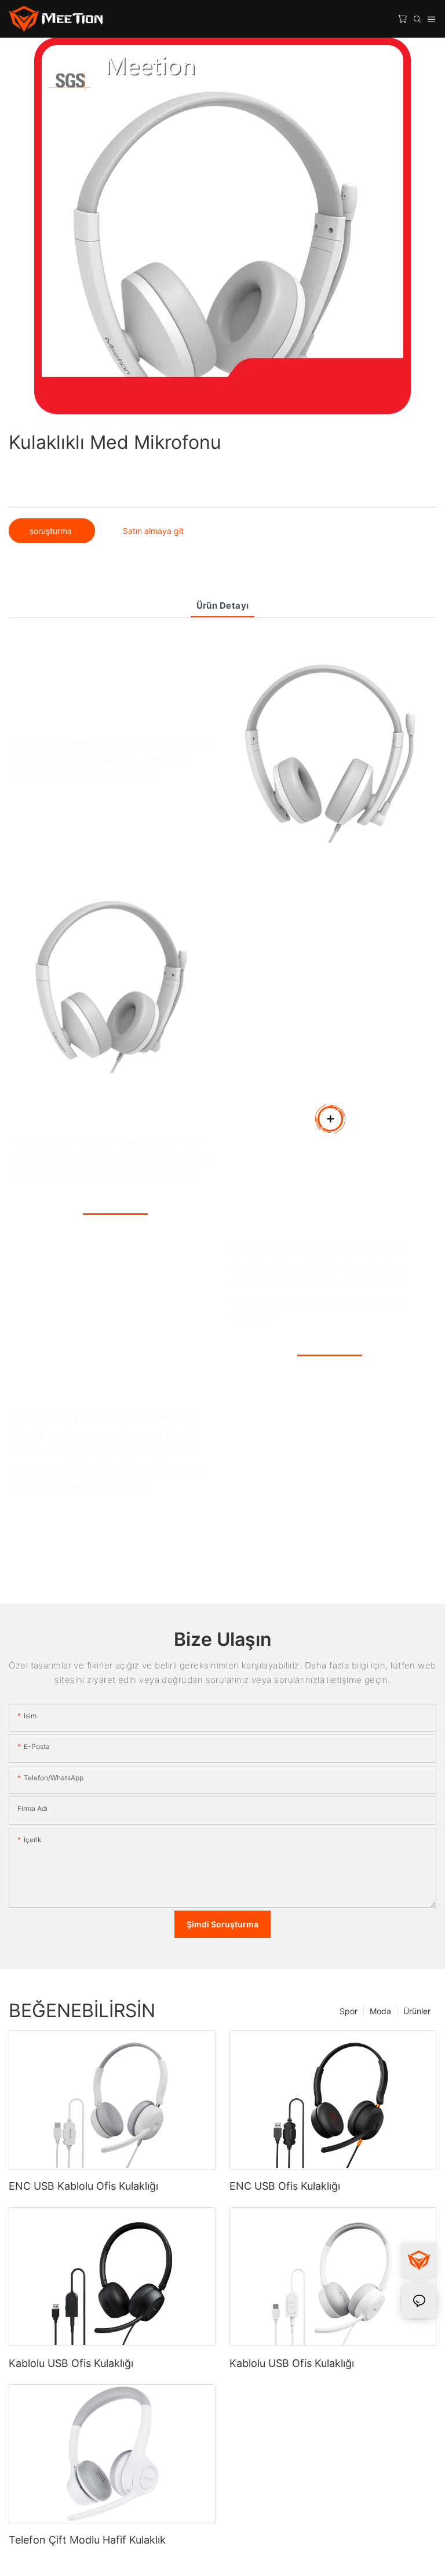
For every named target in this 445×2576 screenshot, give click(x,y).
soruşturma (52, 531)
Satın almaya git (153, 531)
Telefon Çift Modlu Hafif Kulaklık (87, 2540)
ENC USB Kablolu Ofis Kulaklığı (83, 2186)
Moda (380, 2011)
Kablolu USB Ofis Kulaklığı (71, 2363)
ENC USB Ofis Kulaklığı (285, 2186)
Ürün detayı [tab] (223, 605)
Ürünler (417, 2011)
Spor (349, 2011)
